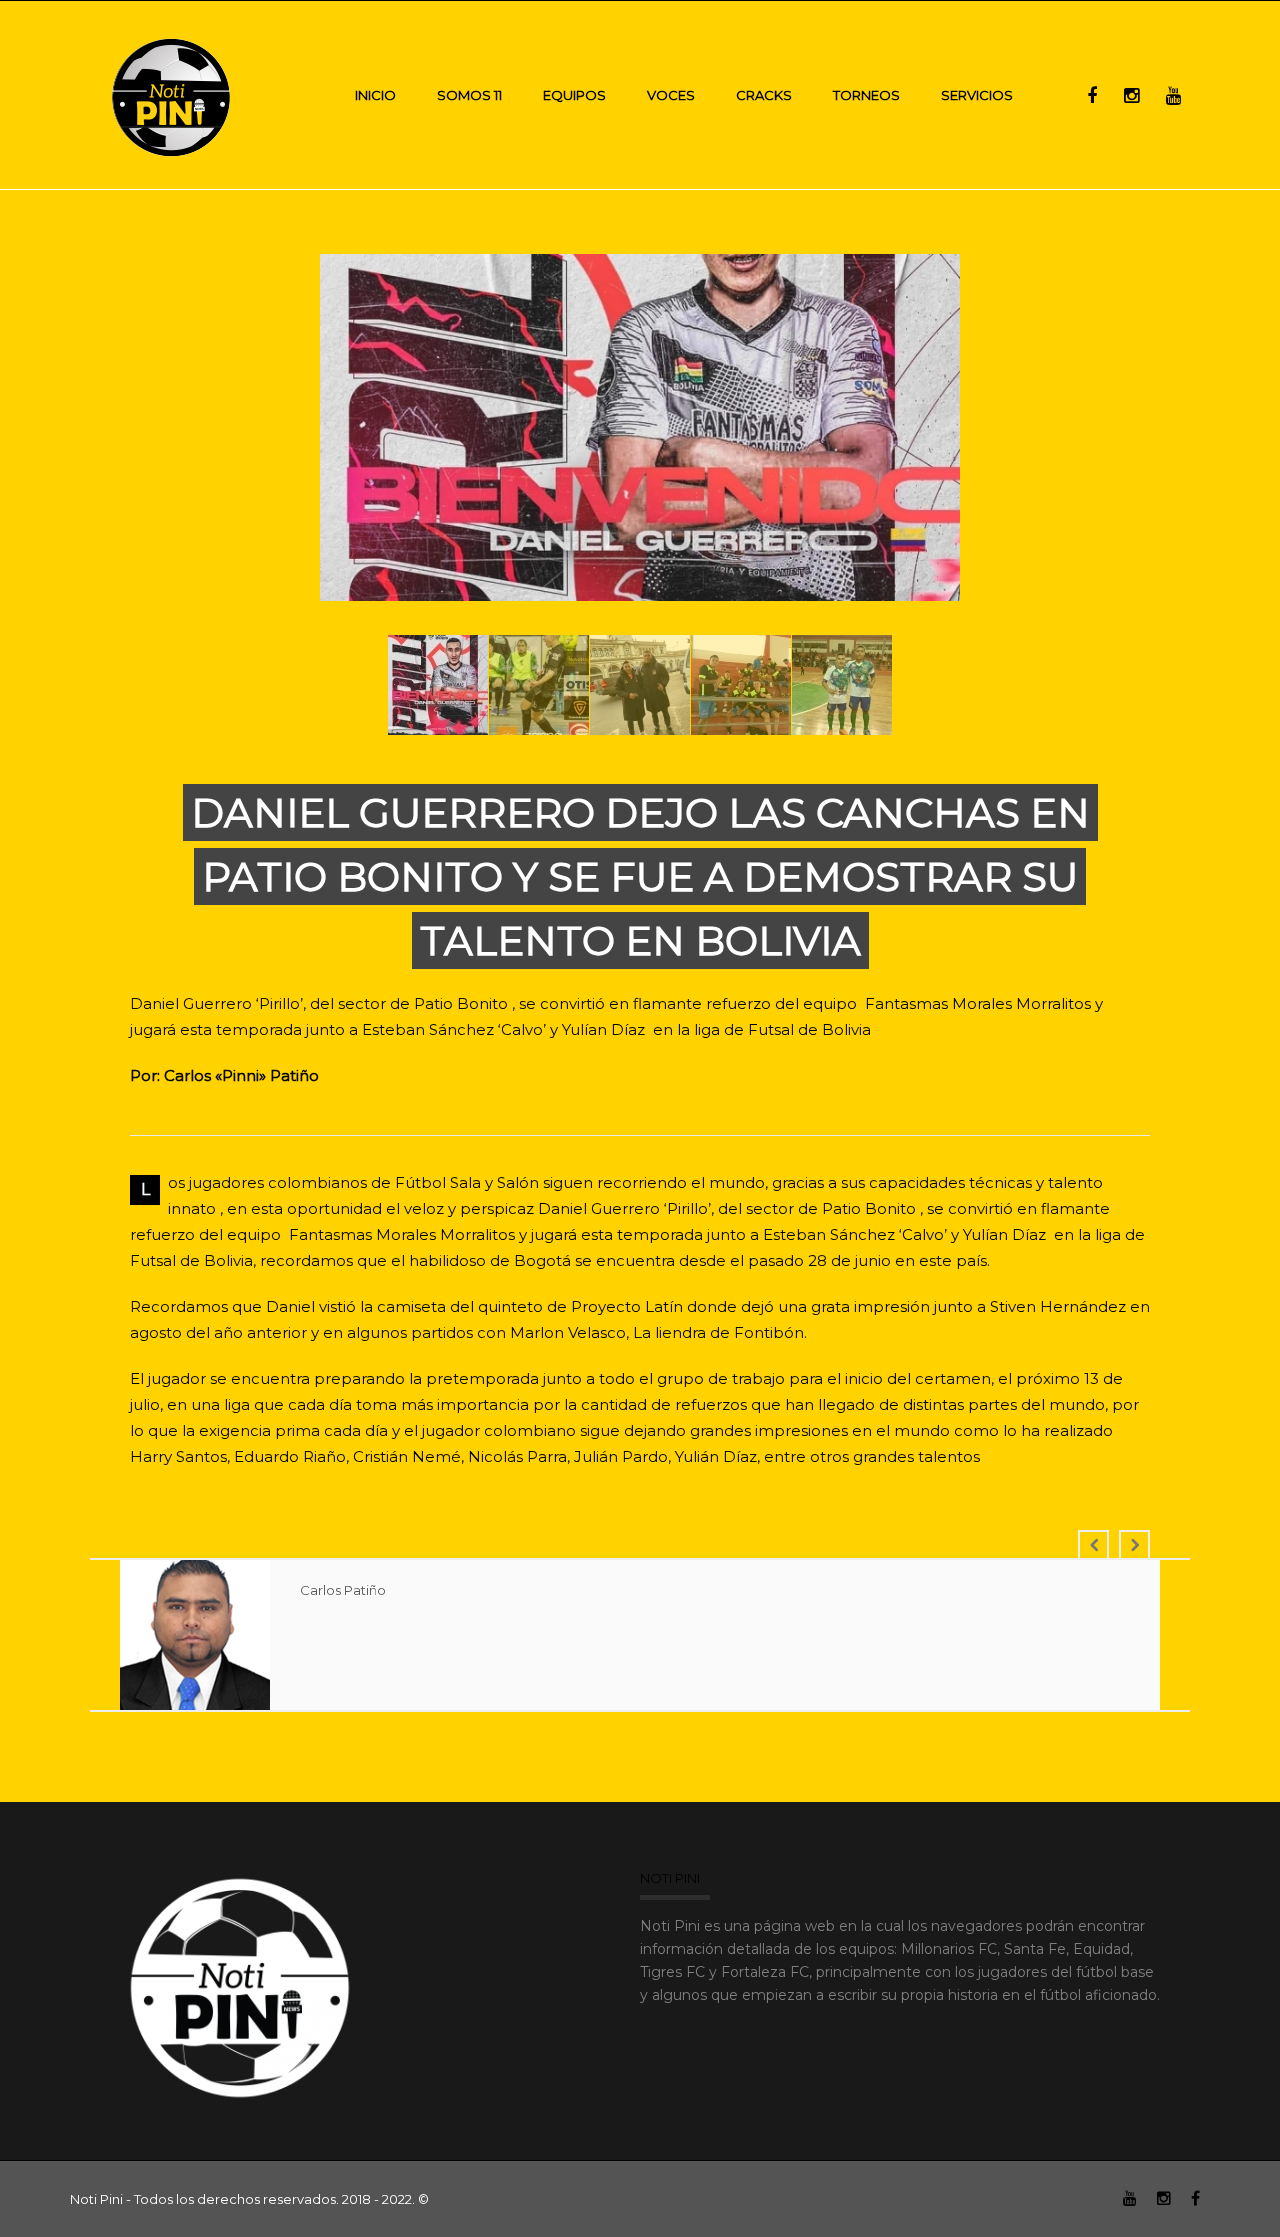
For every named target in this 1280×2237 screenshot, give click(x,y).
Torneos (866, 95)
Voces (671, 95)
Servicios (977, 95)
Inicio (375, 95)
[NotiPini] (172, 94)
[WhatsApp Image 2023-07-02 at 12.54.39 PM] (642, 430)
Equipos (574, 95)
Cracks (764, 95)
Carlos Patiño (343, 1590)
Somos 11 (469, 95)
